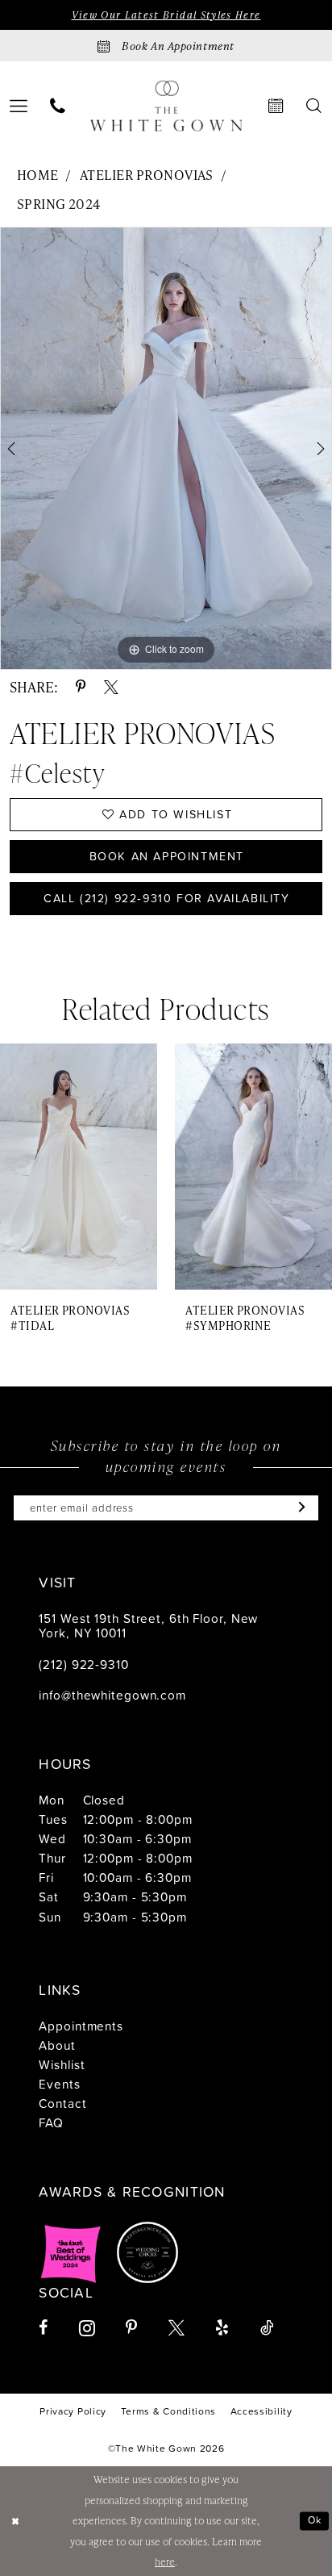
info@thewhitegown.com (112, 1695)
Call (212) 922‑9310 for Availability (167, 898)
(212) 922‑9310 (83, 1664)
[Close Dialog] (15, 2522)
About (57, 2045)
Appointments (81, 2026)
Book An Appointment (167, 856)
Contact (62, 2103)
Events (59, 2084)
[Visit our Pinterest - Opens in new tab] (131, 2328)
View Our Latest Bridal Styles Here (166, 15)
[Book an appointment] (276, 107)
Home (38, 175)
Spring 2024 (59, 204)
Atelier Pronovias (147, 175)
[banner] (166, 106)
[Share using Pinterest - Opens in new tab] (81, 688)
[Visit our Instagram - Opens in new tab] (87, 2328)
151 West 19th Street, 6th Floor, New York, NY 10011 (148, 1626)
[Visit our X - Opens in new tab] (176, 2328)
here (165, 2561)
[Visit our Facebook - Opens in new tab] (43, 2328)
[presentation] (79, 1167)
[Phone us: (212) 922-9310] (57, 107)
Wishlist (62, 2064)
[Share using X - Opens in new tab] (111, 688)
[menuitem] (57, 107)
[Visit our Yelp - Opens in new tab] (222, 2328)
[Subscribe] (298, 1508)
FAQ (51, 2122)
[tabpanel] (166, 448)
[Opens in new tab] (71, 2252)
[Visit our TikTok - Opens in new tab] (267, 2328)
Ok (315, 2521)
